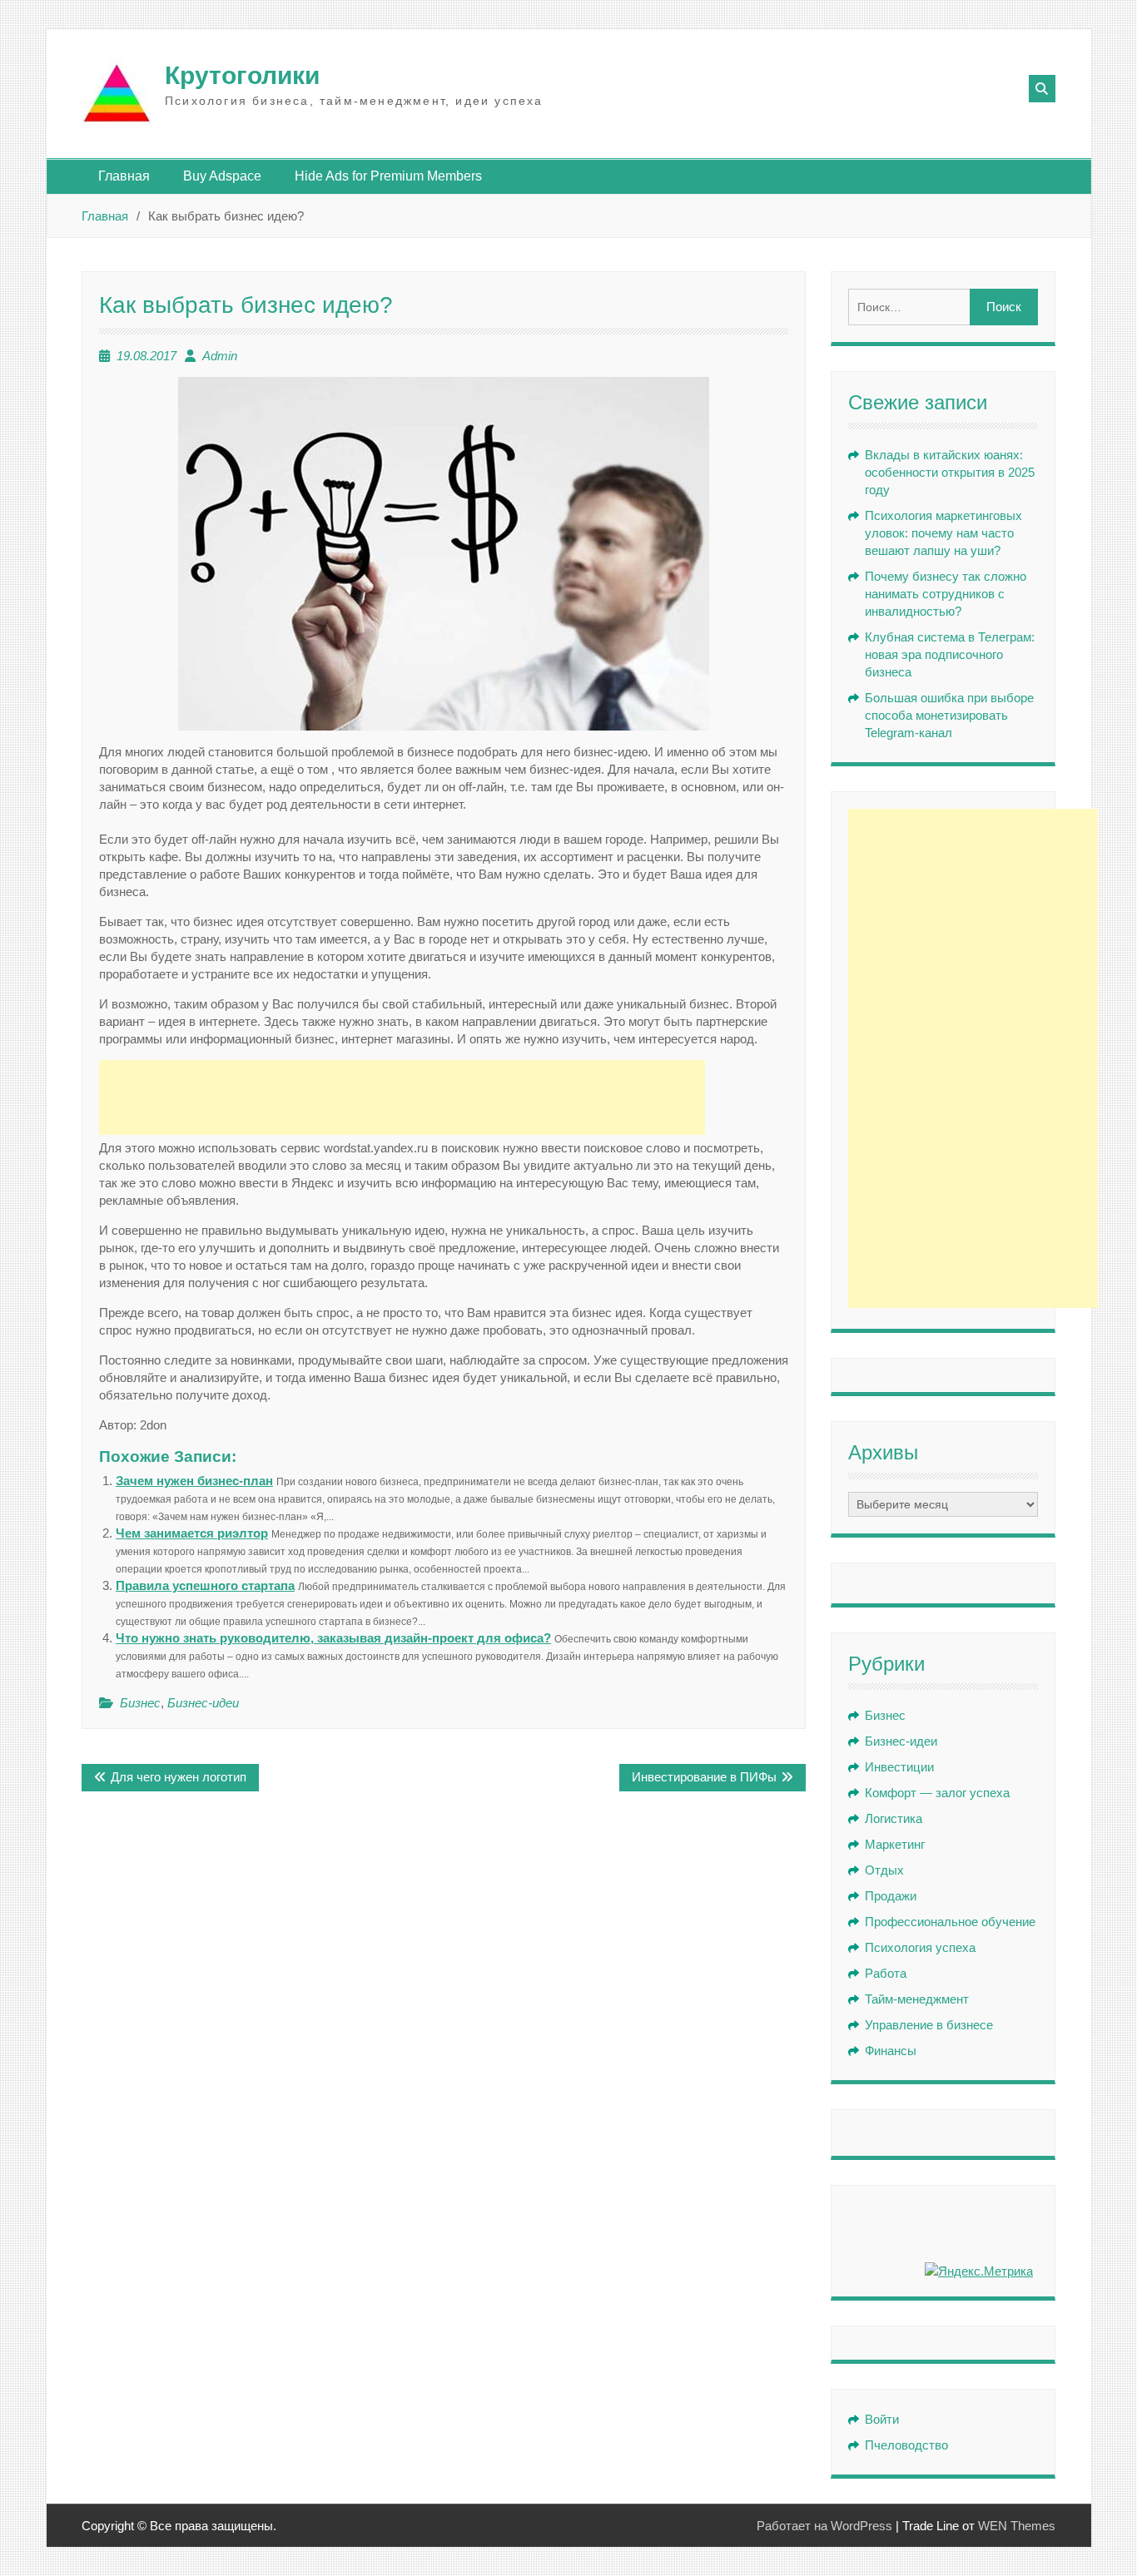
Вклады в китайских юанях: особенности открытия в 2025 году (950, 472)
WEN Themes (1017, 2526)
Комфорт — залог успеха (937, 1793)
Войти (882, 2419)
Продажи (891, 1896)
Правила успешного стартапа (205, 1585)
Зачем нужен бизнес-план (194, 1481)
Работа (886, 1973)
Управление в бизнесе (929, 2025)
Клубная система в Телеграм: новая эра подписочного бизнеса (950, 654)
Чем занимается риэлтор (192, 1533)
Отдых (884, 1870)
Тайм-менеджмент (917, 1999)
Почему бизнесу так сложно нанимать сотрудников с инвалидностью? (946, 594)
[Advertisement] (402, 1097)
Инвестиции (899, 1767)
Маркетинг (895, 1844)
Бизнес (140, 1703)
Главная (124, 176)
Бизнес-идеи (203, 1703)
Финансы (891, 2051)
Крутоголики (242, 75)
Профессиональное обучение (950, 1922)
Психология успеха (920, 1947)
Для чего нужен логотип (179, 1777)
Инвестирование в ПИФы (704, 1777)
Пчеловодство (906, 2445)
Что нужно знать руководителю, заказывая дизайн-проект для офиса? (333, 1638)
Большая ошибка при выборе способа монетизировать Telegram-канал (949, 715)
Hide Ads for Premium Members (388, 176)
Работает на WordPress (824, 2526)
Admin (220, 356)
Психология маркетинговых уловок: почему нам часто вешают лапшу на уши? (943, 533)
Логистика (894, 1818)
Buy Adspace (222, 176)
